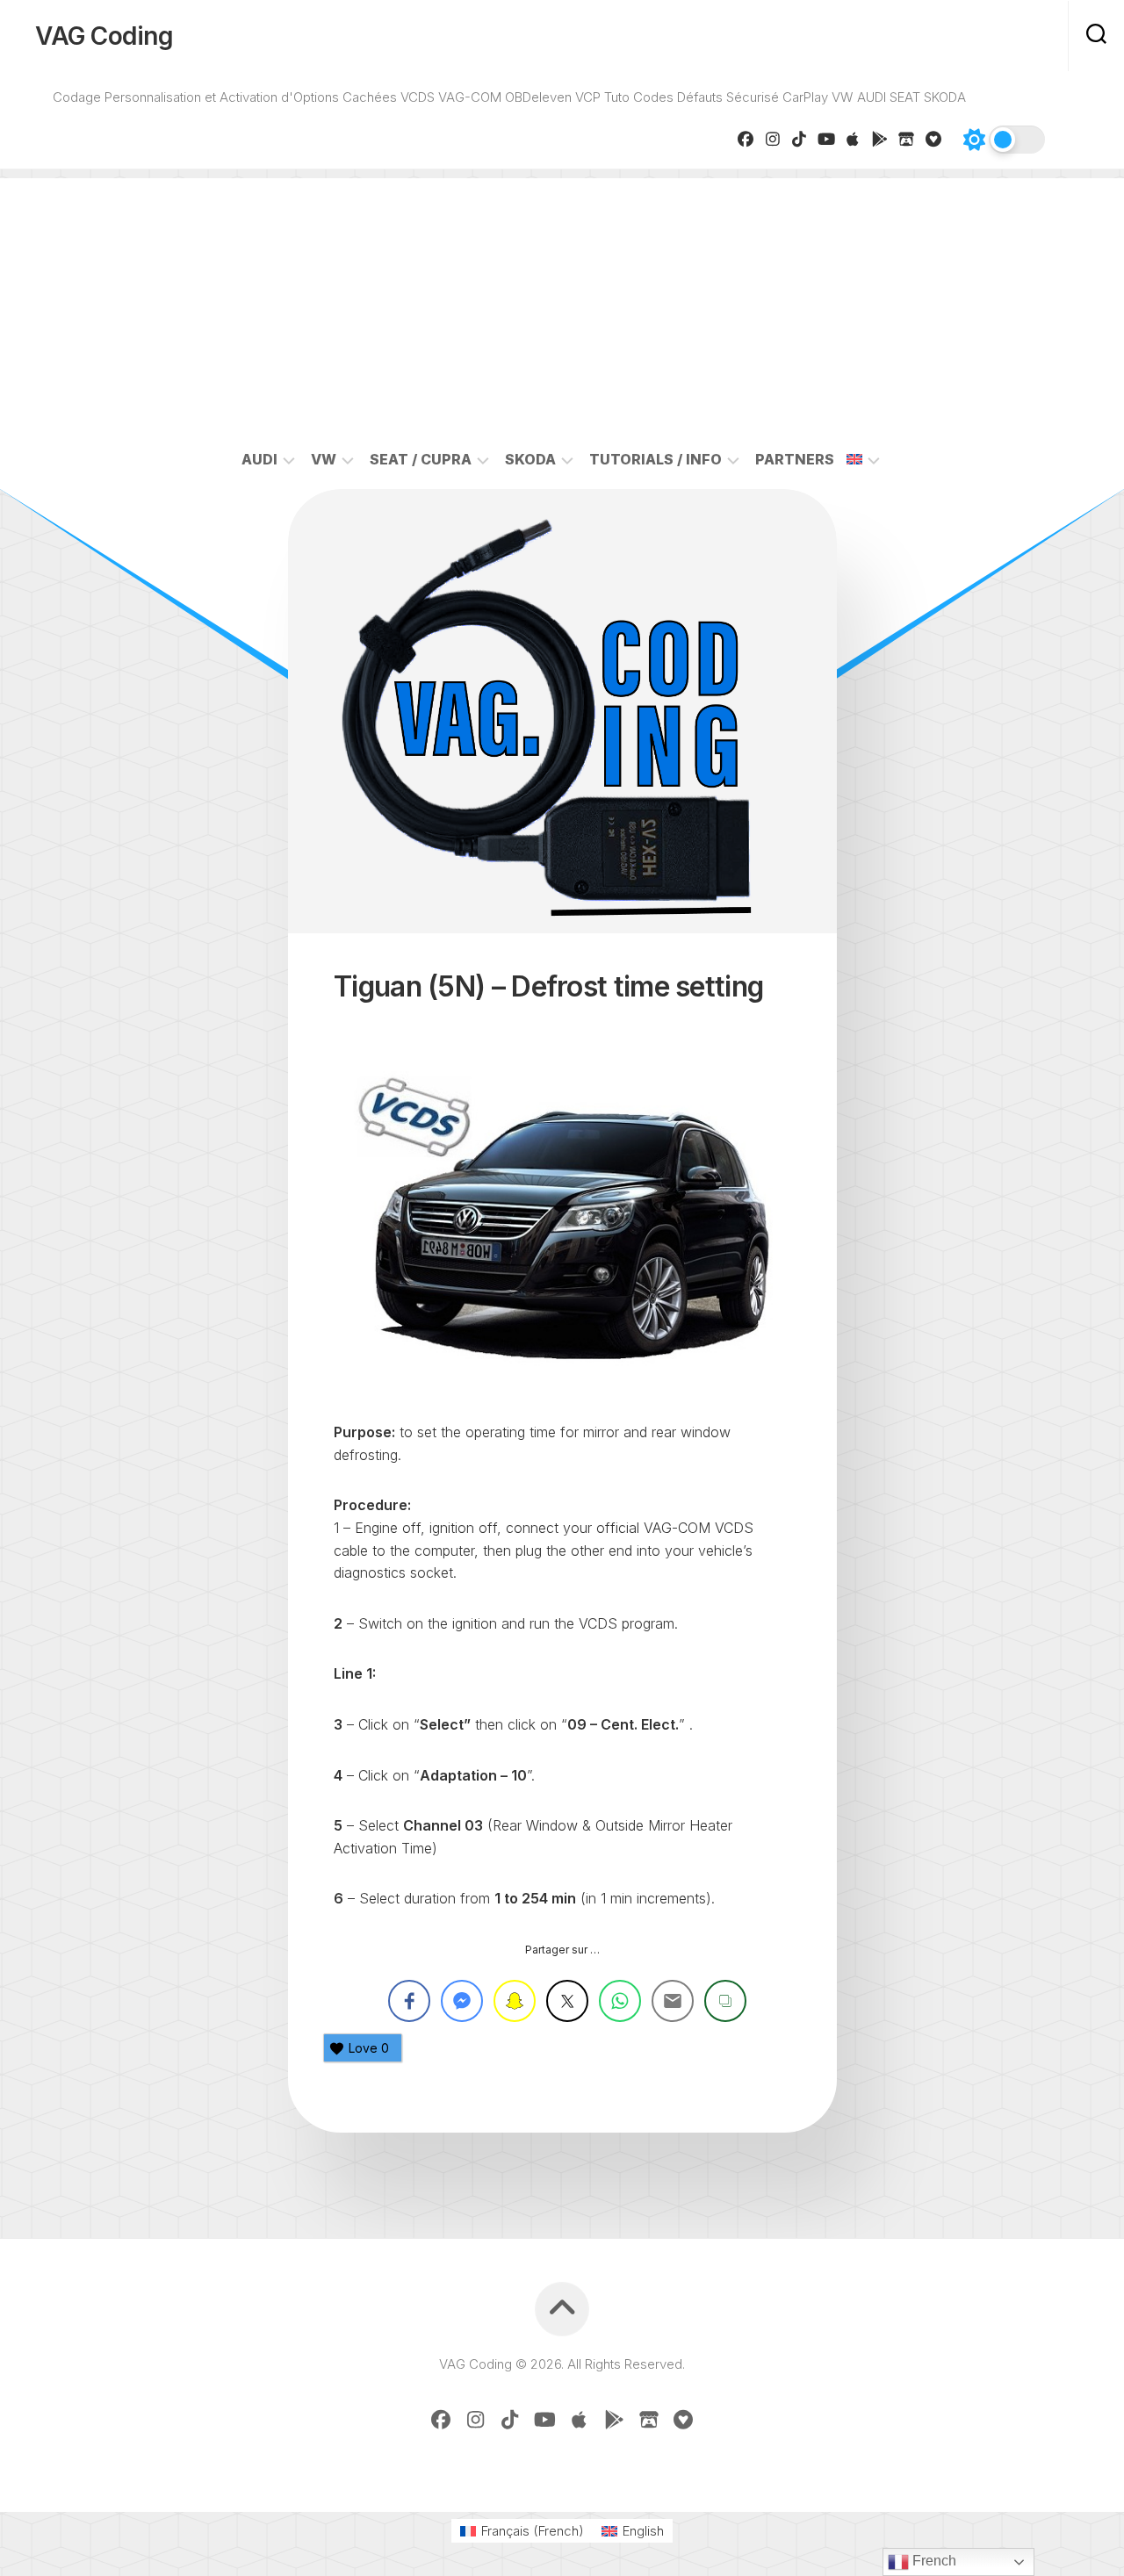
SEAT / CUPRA (421, 459)
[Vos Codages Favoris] (934, 139)
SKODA (530, 459)
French (933, 2561)
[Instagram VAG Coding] (773, 139)
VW (324, 459)
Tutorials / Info (656, 459)
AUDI (259, 459)
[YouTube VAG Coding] (827, 139)
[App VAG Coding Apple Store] (853, 139)
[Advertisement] (562, 301)
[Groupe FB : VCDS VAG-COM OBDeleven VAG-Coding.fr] (746, 139)
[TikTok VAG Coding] (800, 139)
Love (369, 2048)
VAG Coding (104, 36)
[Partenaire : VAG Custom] (907, 139)
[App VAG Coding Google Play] (880, 139)
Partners (795, 459)
